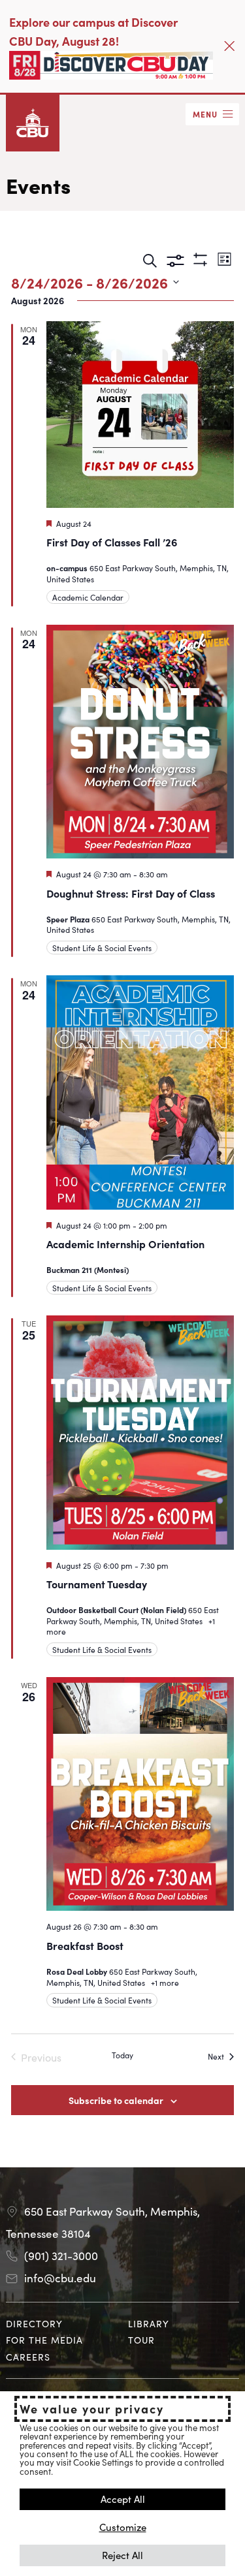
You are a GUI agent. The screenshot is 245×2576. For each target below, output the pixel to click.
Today (122, 2055)
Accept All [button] (123, 2499)
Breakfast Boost (85, 1945)
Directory (34, 2323)
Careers (28, 2357)
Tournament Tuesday (97, 1584)
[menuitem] (61, 2324)
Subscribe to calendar (116, 2100)
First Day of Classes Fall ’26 (112, 542)
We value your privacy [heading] (92, 2409)
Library (149, 2323)
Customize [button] (123, 2527)
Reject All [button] (122, 2555)
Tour (141, 2340)
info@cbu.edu (60, 2278)
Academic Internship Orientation (125, 1244)
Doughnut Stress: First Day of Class (131, 893)
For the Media (44, 2340)
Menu (205, 114)
